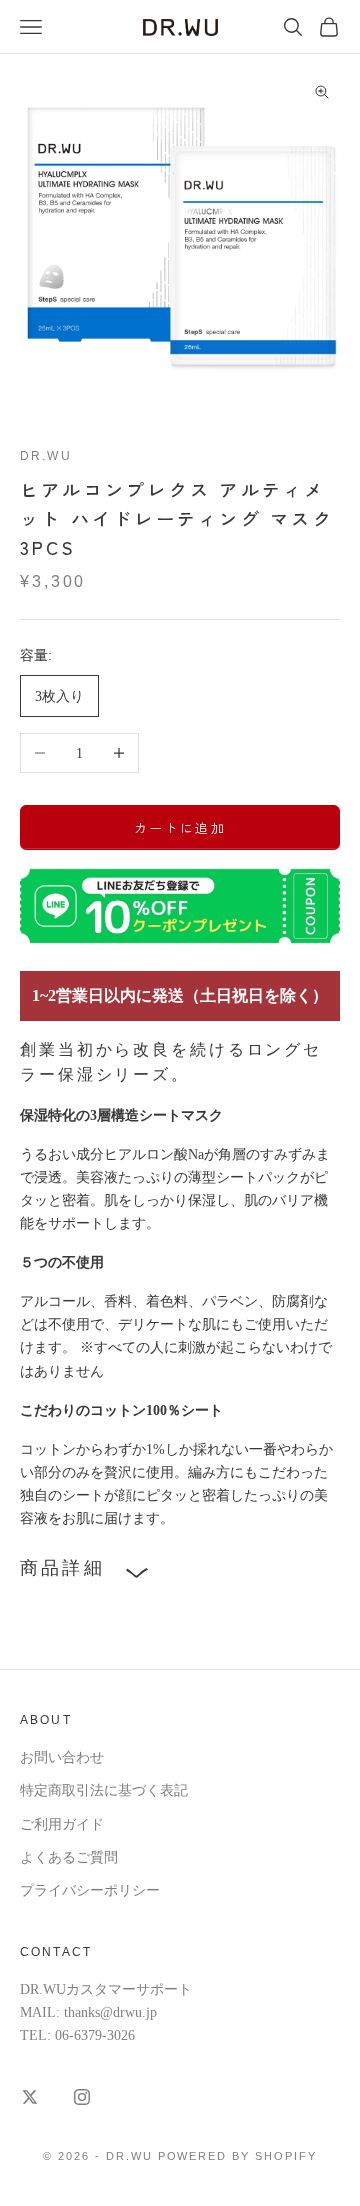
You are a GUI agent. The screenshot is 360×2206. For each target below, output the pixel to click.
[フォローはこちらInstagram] (82, 2097)
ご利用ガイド (62, 1824)
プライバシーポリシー (90, 1890)
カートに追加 (180, 827)
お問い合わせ (62, 1757)
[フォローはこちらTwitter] (30, 2097)
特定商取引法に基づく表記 (104, 1790)
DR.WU (46, 456)
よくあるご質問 (69, 1857)
